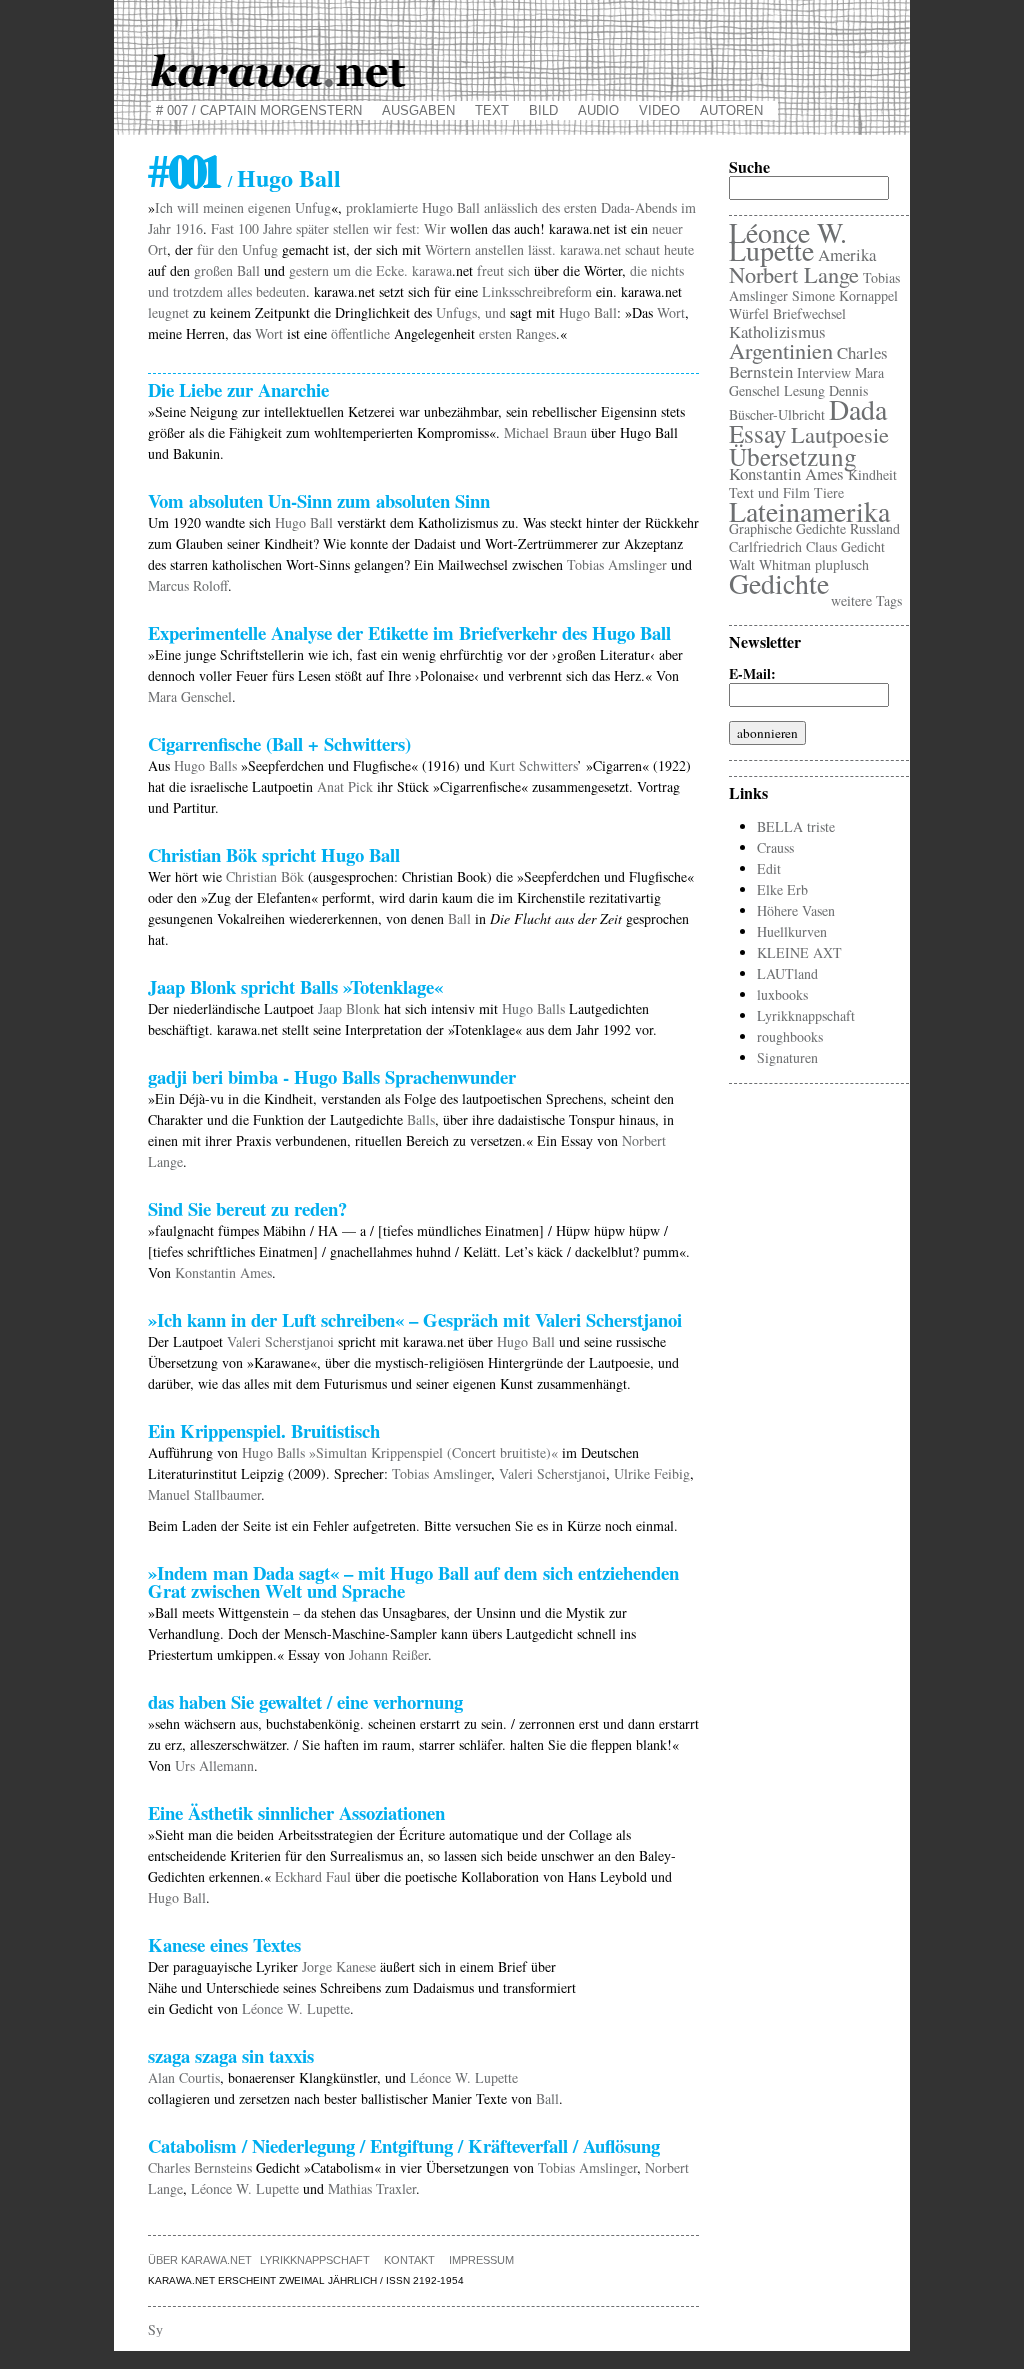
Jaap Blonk (349, 1008)
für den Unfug (237, 249)
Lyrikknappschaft (315, 2260)
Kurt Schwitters (533, 765)
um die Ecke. (370, 270)
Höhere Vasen (796, 910)
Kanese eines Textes (224, 1944)
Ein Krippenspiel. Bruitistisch (264, 1430)
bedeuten (281, 291)
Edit (769, 868)
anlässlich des (522, 207)
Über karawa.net (200, 2260)
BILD (543, 110)
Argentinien (781, 350)
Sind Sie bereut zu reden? (247, 1208)
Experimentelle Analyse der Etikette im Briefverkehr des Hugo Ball (409, 632)
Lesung (804, 390)
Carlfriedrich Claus (783, 546)
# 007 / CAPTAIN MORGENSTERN (259, 110)
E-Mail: (758, 674)
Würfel (749, 313)
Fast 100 (235, 228)
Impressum (481, 2260)
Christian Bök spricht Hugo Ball (274, 854)
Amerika (847, 254)
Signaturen (787, 1057)
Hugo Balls (205, 765)
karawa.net (590, 249)
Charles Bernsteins (200, 2167)
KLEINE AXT (799, 952)
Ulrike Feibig (652, 1473)
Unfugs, (458, 312)
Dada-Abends (639, 207)
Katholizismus (777, 331)
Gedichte (779, 583)
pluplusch (842, 564)
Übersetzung (793, 456)
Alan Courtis (184, 2077)
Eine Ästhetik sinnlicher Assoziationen (296, 1812)
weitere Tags (866, 600)
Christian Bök (265, 876)
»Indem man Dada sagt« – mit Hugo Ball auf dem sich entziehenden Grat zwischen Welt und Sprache (413, 1581)
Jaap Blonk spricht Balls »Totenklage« (295, 986)
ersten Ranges (517, 333)
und (495, 312)
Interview (824, 372)
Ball (459, 918)
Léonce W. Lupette (296, 2008)
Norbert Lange (794, 274)
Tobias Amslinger (617, 564)
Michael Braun (545, 432)
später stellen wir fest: (358, 228)
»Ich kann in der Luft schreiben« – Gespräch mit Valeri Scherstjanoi (415, 1319)
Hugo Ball (451, 207)
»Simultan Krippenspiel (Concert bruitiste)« (433, 1452)
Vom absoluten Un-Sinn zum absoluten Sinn (319, 500)
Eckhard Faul (313, 1876)
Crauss (775, 847)
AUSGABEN (418, 110)
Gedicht (863, 546)
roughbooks (790, 1036)
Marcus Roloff (188, 585)
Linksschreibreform (537, 291)
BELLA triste (796, 826)
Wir (435, 228)
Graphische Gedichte (787, 528)
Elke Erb (782, 889)
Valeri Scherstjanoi (280, 1341)
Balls (421, 1119)
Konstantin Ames (223, 1272)
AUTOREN (731, 110)
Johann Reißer (388, 1654)
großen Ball (227, 270)
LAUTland (787, 973)
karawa (432, 270)
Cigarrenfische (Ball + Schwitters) (279, 743)
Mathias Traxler (372, 2188)
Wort (671, 312)
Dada (858, 409)
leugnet (168, 312)
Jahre (277, 228)
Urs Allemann (214, 1765)
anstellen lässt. (515, 249)
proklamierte (382, 207)
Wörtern (448, 249)
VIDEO (659, 110)
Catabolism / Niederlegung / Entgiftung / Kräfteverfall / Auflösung (404, 2145)
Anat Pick (345, 786)
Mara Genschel (190, 696)
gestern (309, 270)
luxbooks (782, 994)
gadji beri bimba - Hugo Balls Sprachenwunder (332, 1076)
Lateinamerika (809, 511)
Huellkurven (792, 931)
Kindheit (872, 474)
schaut (642, 249)
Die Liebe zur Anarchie (238, 389)
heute (679, 249)
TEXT (492, 110)
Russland (875, 528)
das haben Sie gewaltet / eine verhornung (305, 1701)
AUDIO (598, 110)
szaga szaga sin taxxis (231, 2055)
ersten (580, 207)
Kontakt (409, 2260)
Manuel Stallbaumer (204, 1494)
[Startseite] (512, 67)
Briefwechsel (809, 313)
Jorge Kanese (339, 1966)
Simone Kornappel (845, 295)
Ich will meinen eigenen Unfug (243, 207)
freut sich (503, 270)
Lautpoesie (840, 434)
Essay (758, 433)
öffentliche (360, 333)
